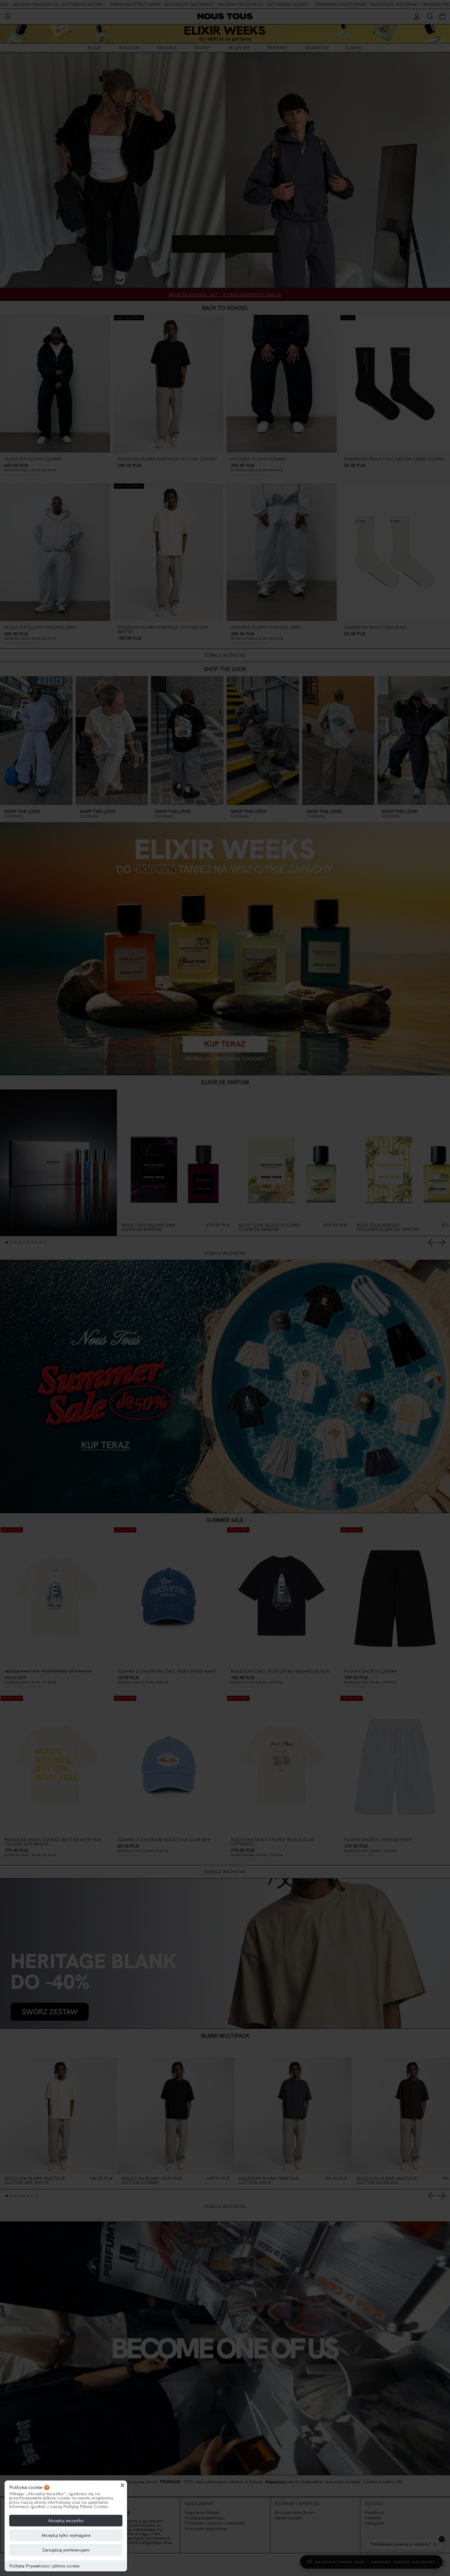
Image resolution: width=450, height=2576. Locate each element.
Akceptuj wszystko (66, 2521)
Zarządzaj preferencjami (66, 2550)
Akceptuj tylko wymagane (66, 2535)
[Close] (122, 2485)
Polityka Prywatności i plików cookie (44, 2566)
